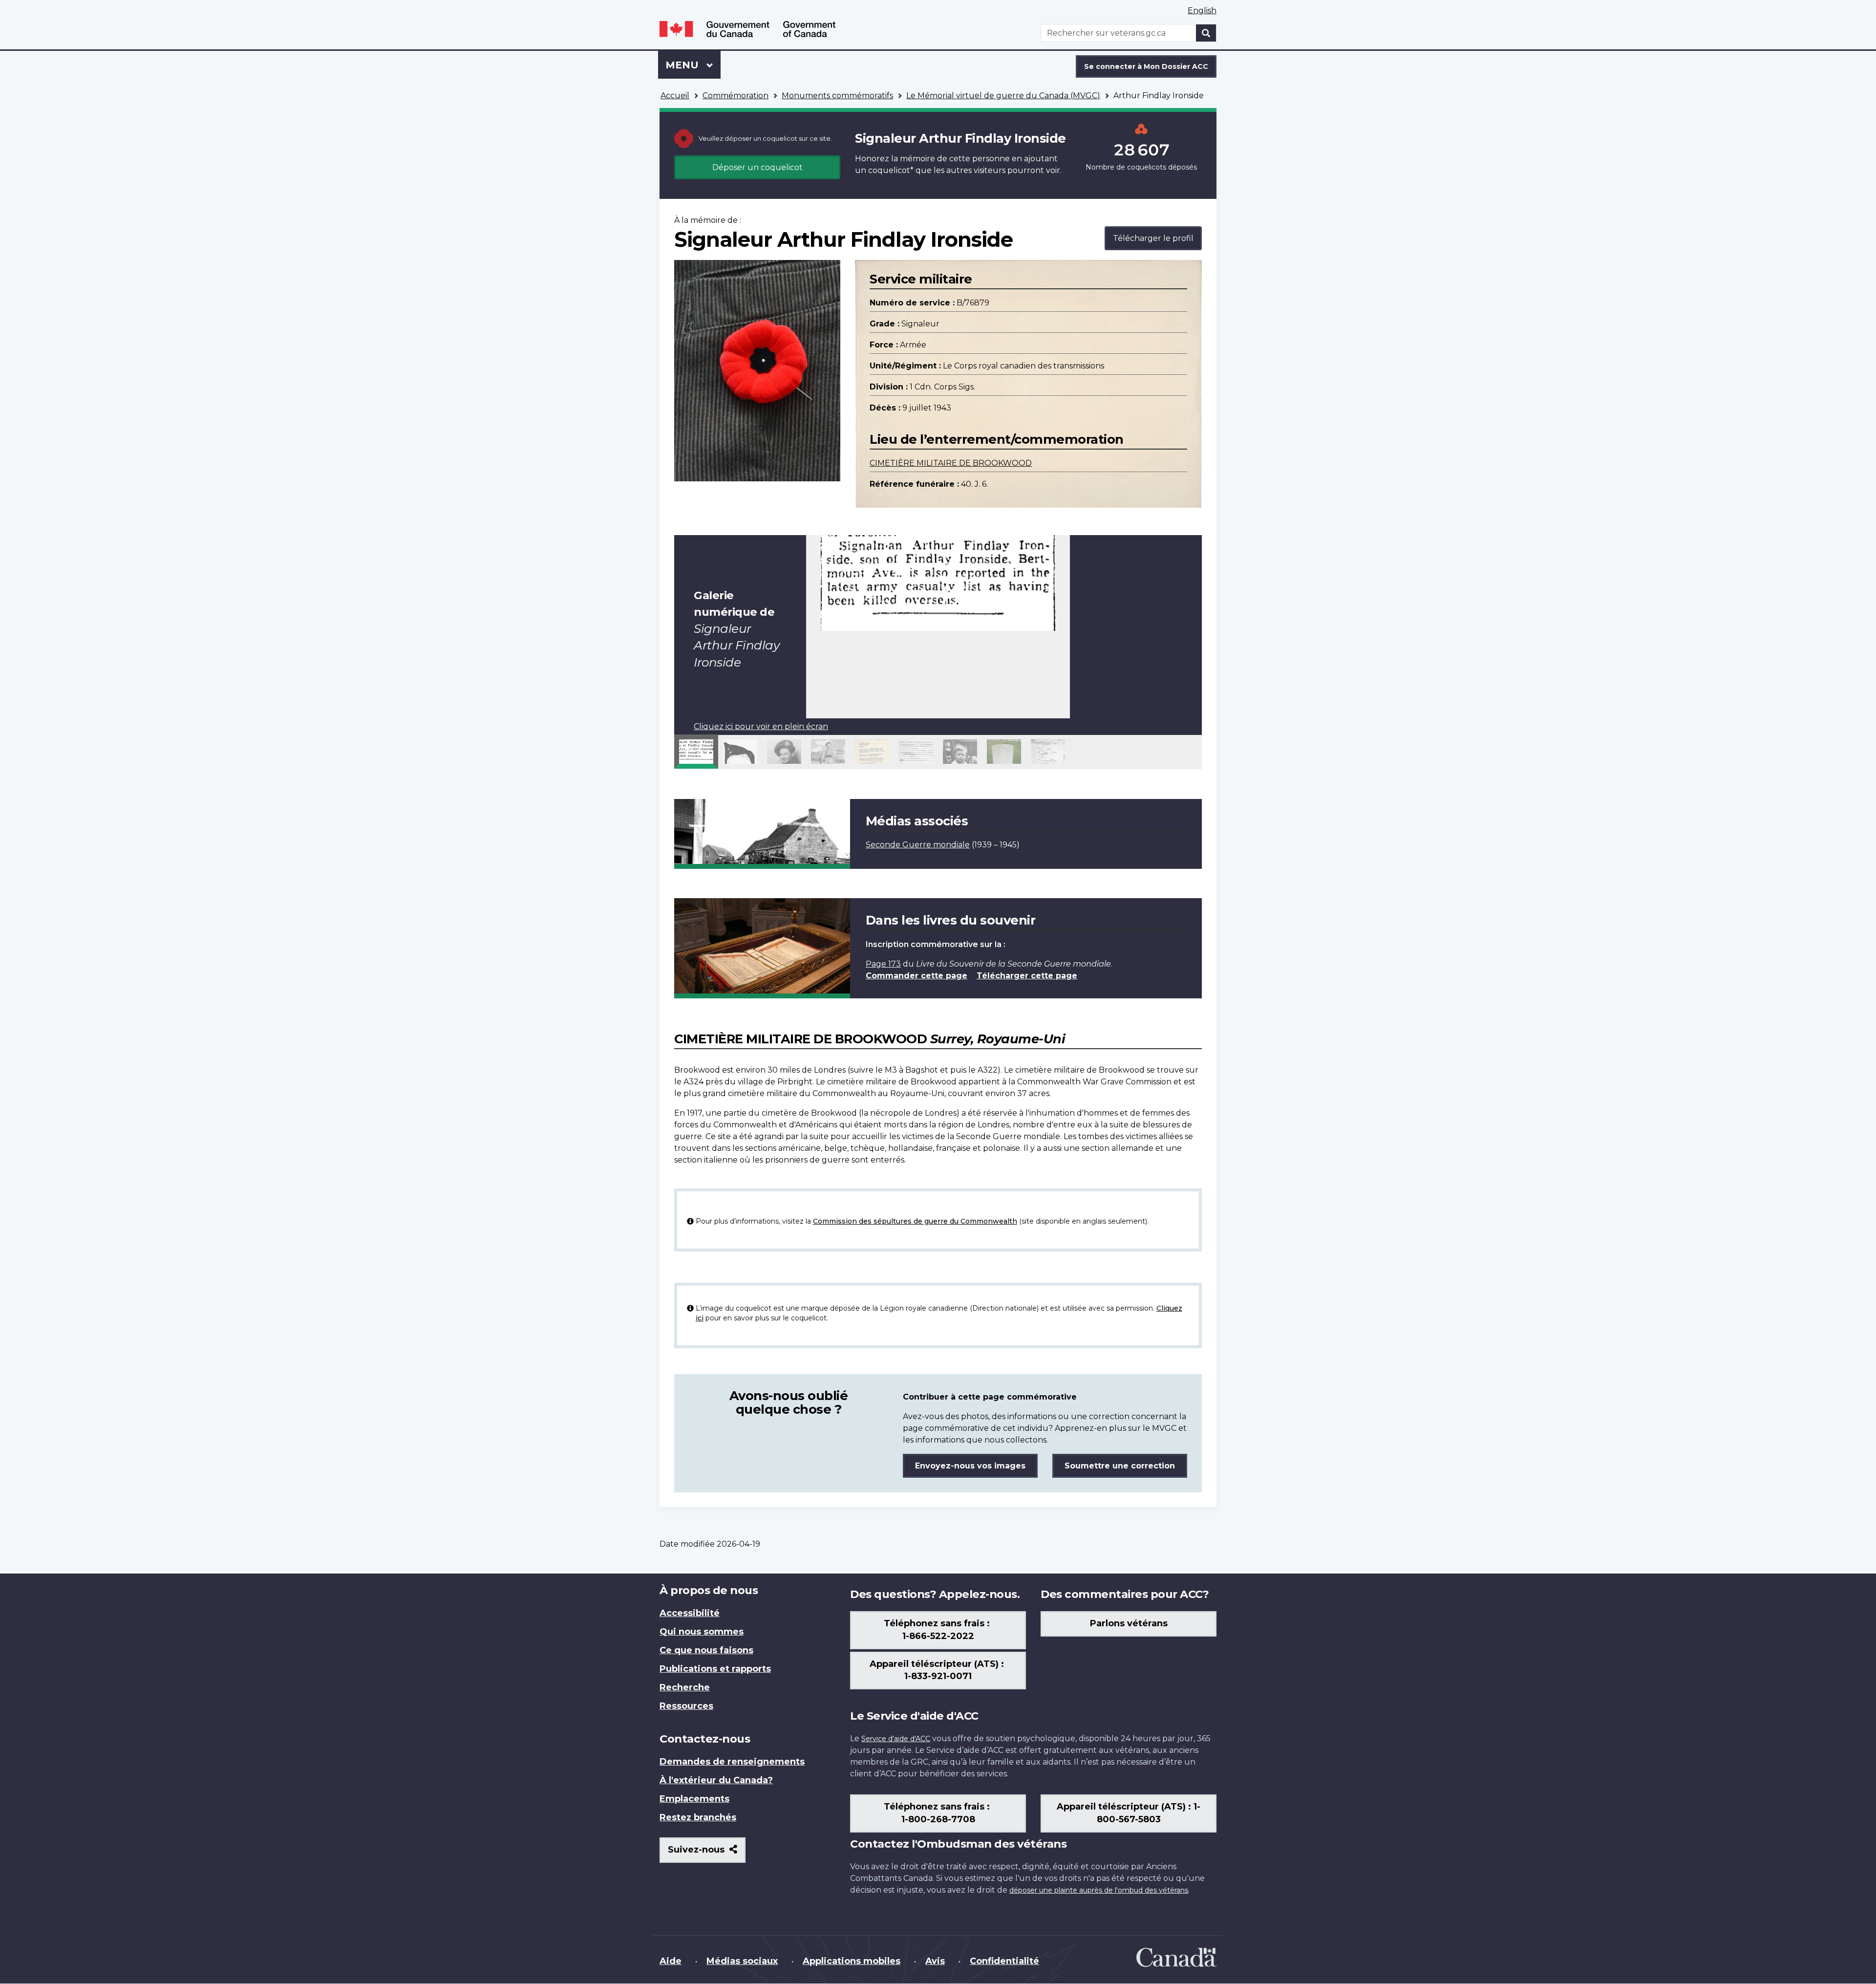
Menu (693, 65)
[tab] (696, 752)
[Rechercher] (1206, 33)
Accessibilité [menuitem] (690, 1613)
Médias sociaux (742, 1961)
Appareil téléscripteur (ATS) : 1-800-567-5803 (1129, 1813)
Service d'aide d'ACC (896, 1739)
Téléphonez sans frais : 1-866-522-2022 (938, 1630)
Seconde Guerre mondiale (918, 845)
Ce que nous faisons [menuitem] (706, 1650)
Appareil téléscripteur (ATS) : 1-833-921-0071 (938, 1670)
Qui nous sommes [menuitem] (702, 1632)
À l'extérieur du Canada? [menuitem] (716, 1780)
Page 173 (883, 964)
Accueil (675, 96)
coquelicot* (891, 170)
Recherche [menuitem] (685, 1687)
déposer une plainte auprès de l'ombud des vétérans (1099, 1890)
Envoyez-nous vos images (970, 1466)
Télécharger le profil (1153, 238)
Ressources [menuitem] (686, 1706)
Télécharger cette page (1027, 976)
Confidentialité (1004, 1961)
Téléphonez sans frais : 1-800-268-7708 (938, 1813)
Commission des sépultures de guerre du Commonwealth (915, 1221)
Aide (671, 1961)
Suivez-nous (707, 1853)
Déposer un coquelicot (757, 167)
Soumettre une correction (1120, 1466)
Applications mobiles (852, 1961)
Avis (935, 1961)
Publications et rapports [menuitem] (715, 1669)
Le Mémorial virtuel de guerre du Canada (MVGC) (1003, 96)
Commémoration (735, 96)
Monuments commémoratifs (837, 96)
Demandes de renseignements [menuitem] (732, 1762)
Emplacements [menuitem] (694, 1799)
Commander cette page (917, 976)
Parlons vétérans (1129, 1623)
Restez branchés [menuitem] (698, 1817)
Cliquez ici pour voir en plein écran (761, 726)
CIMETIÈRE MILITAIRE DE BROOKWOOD (951, 463)
